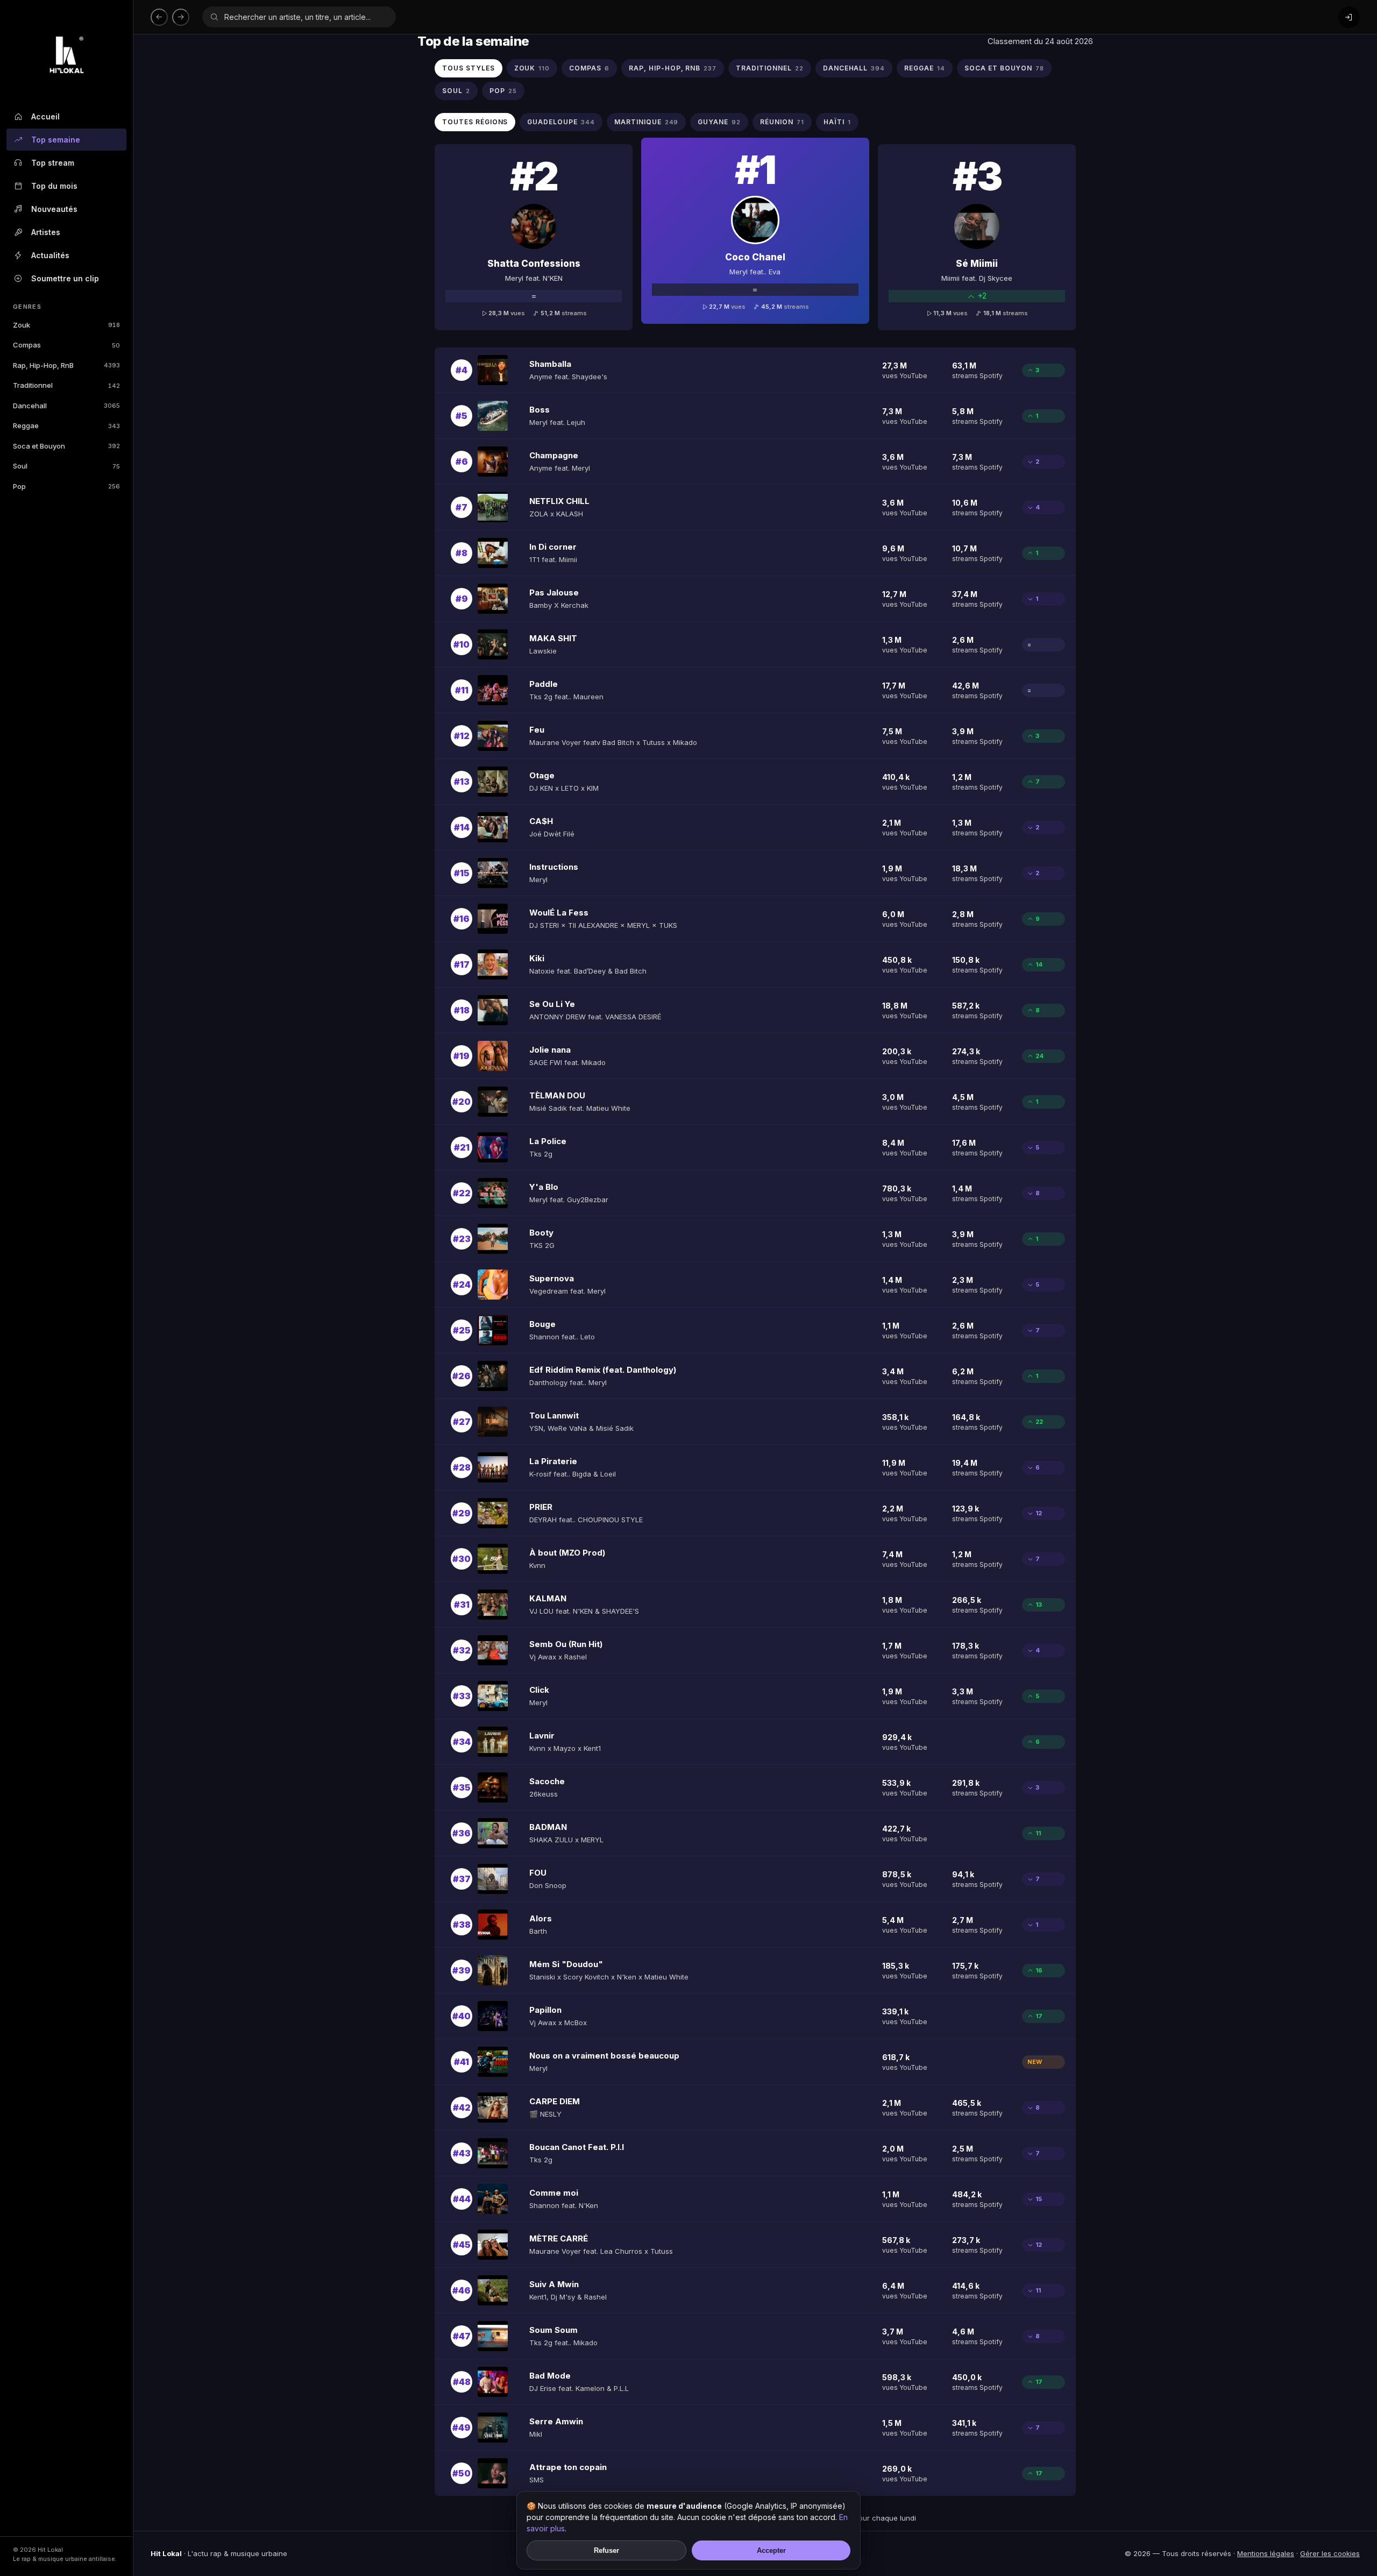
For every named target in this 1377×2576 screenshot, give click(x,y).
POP (503, 91)
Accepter (771, 2550)
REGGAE (925, 68)
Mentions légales (1266, 2553)
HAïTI (837, 122)
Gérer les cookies (1330, 2553)
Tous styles (469, 68)
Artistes (46, 232)
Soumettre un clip (65, 278)
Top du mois (54, 186)
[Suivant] (181, 17)
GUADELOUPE (561, 122)
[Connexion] (1349, 17)
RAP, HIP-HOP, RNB (673, 68)
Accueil (45, 116)
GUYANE (719, 122)
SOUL (456, 91)
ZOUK (532, 68)
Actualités (50, 255)
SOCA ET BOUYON (1004, 68)
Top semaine (56, 140)
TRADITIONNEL (769, 68)
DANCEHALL (854, 68)
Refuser (606, 2550)
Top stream (53, 163)
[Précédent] (159, 17)
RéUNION (782, 122)
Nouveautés (54, 209)
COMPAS (589, 68)
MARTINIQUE (647, 122)
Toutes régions (475, 122)
